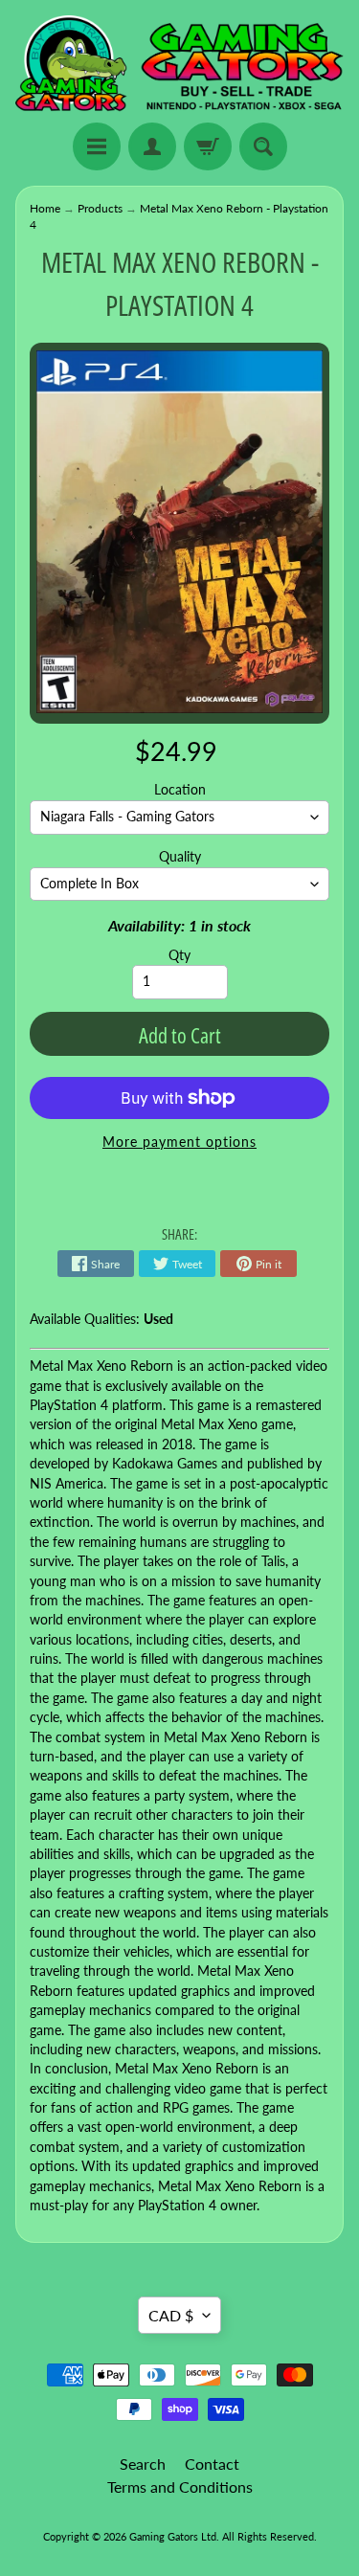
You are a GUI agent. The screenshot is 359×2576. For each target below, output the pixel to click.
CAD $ (171, 2315)
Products (100, 208)
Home (45, 208)
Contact (212, 2464)
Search (143, 2464)
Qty (179, 955)
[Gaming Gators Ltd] (179, 64)
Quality (180, 857)
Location (180, 790)
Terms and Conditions (180, 2486)
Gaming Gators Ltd (173, 2536)
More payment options (179, 1142)
